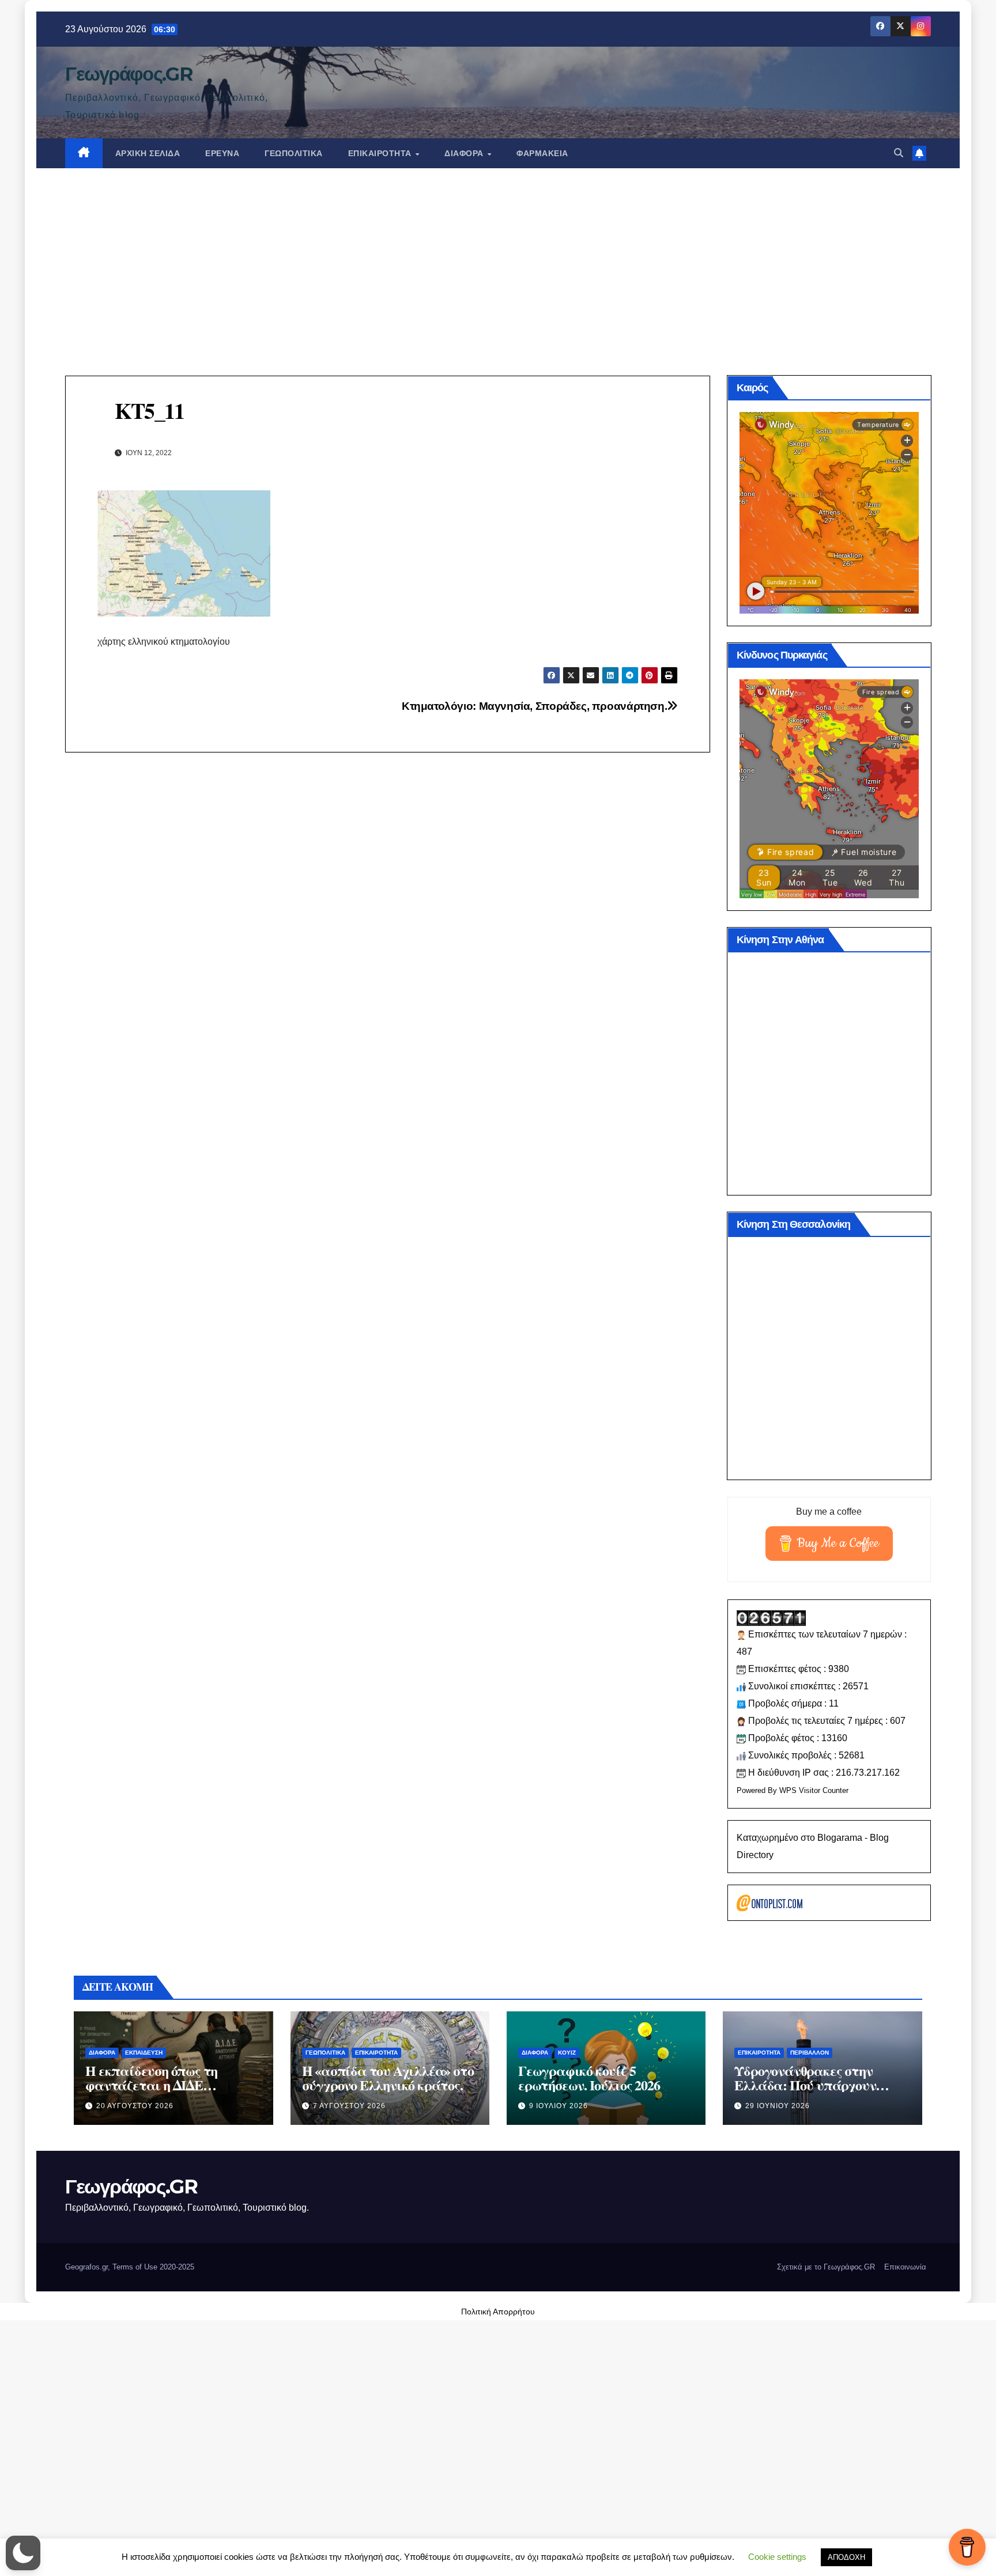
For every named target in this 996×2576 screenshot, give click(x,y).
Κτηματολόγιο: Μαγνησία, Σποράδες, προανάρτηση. (534, 706)
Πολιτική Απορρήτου (498, 2312)
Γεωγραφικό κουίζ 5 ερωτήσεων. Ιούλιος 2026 (589, 2078)
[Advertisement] (498, 255)
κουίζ (567, 2053)
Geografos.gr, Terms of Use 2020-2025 (130, 2267)
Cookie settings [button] (777, 2557)
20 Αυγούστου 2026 (135, 2106)
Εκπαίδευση (144, 2053)
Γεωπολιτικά (294, 153)
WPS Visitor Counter (814, 1790)
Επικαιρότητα (381, 153)
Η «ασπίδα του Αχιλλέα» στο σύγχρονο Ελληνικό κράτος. (388, 2078)
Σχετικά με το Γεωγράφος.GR (826, 2267)
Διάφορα (465, 153)
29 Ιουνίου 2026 (778, 2106)
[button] (899, 153)
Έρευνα (222, 153)
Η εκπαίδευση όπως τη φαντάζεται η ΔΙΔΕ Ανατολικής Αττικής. (151, 2085)
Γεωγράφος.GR (129, 74)
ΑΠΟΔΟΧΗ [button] (846, 2557)
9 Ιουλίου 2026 (559, 2106)
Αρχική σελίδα (148, 153)
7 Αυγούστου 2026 (349, 2106)
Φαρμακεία (542, 153)
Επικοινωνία (905, 2267)
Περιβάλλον (810, 2053)
